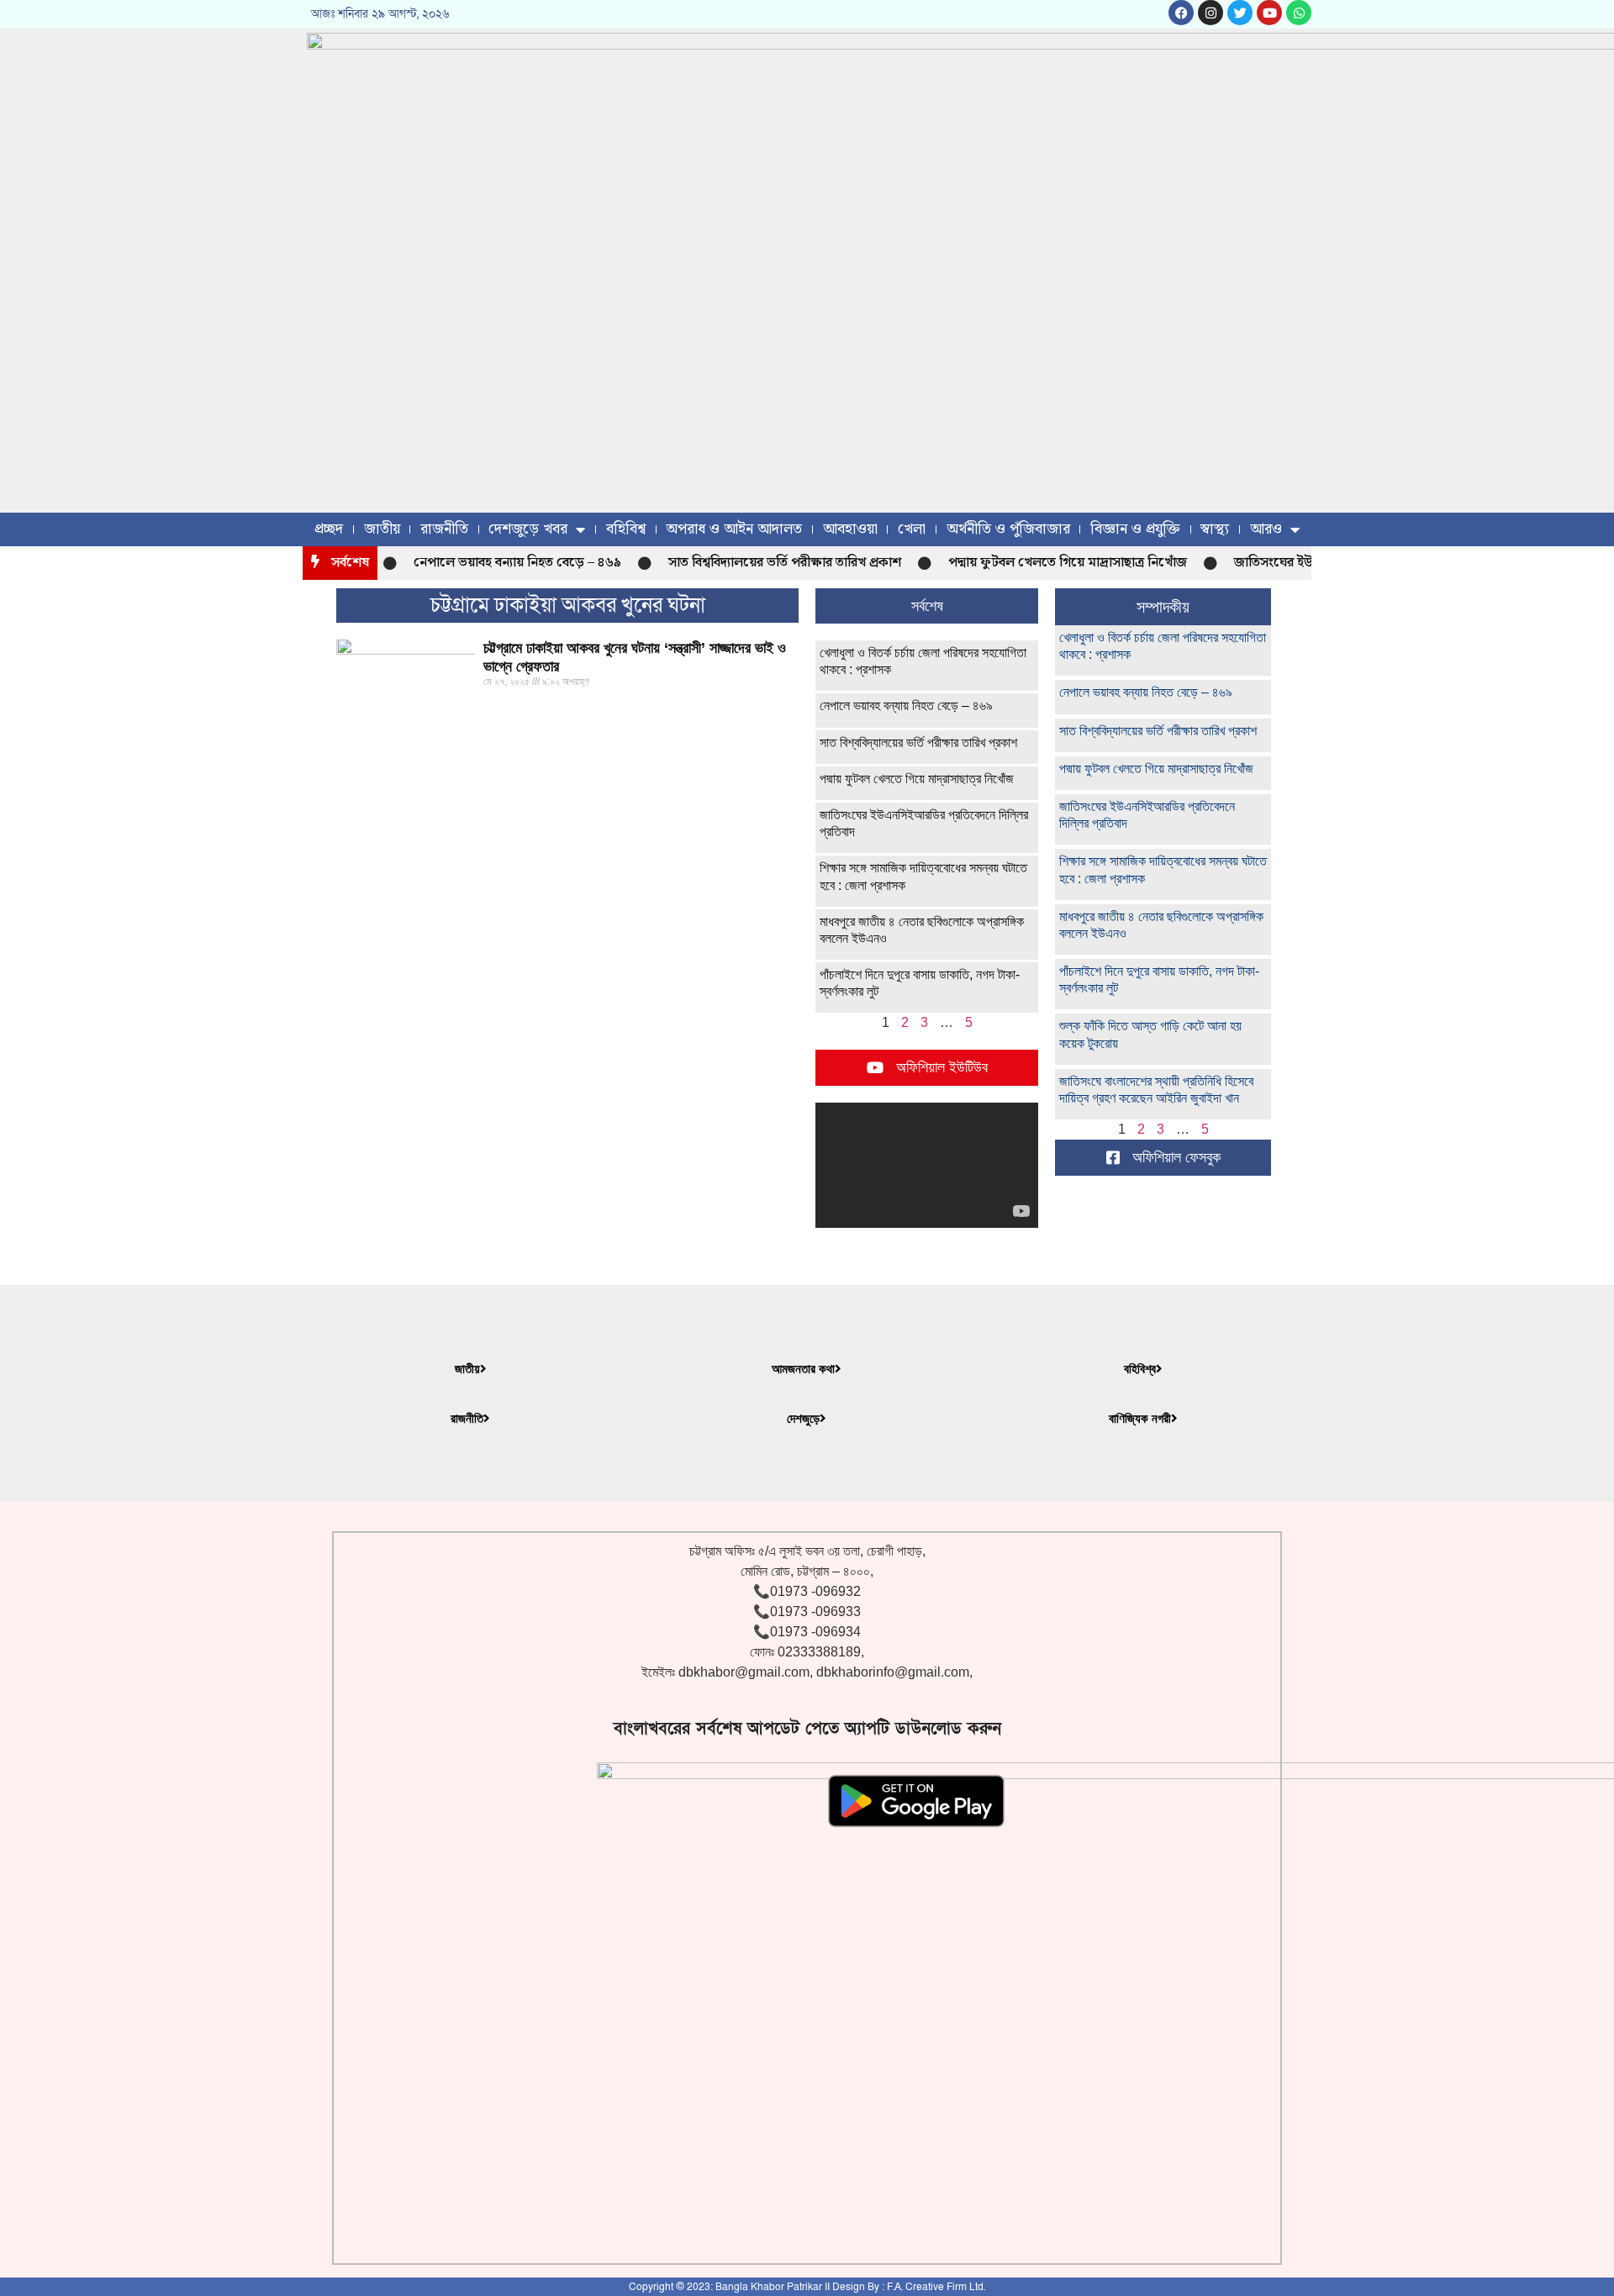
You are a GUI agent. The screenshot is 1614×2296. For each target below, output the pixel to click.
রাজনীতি (444, 529)
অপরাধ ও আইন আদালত (734, 529)
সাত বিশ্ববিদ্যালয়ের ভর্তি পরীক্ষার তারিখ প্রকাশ (758, 563)
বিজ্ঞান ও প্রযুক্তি (1135, 529)
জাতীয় (382, 529)
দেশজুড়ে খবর (528, 529)
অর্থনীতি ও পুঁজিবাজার (1008, 529)
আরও (1266, 529)
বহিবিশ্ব (626, 529)
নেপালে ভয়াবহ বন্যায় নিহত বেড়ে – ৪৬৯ (491, 563)
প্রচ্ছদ (329, 529)
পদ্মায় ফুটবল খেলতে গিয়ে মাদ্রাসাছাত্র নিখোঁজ (1041, 563)
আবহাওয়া (850, 529)
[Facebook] (1181, 13)
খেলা (912, 529)
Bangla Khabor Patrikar (769, 2287)
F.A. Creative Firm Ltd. (936, 2287)
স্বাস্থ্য (1215, 529)
